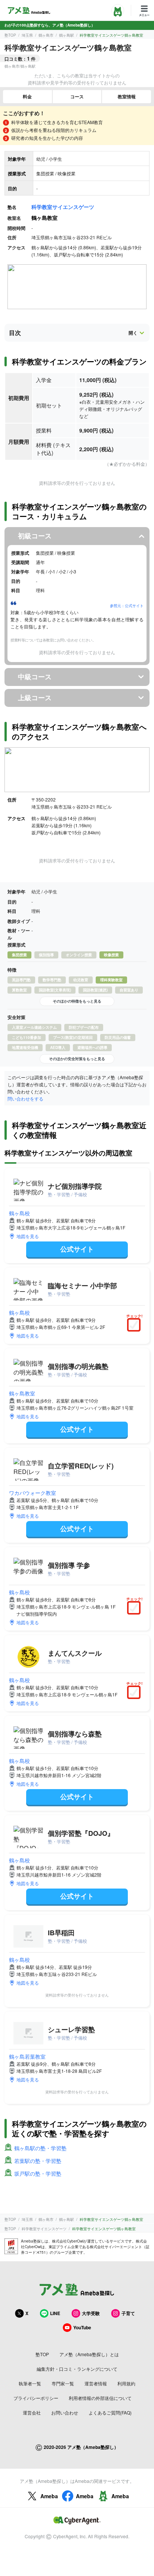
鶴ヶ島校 (19, 1213)
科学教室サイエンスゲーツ (63, 207)
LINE (55, 2313)
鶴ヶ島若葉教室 (27, 2056)
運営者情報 (96, 2383)
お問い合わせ (65, 2412)
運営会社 (32, 2412)
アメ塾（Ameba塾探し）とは (89, 2354)
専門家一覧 (63, 2383)
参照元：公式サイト (127, 606)
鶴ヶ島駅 (67, 35)
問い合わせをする (25, 1098)
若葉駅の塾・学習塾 (38, 2161)
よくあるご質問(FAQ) (110, 2412)
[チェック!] (136, 1326)
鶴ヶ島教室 (22, 1393)
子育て (128, 2313)
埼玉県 (27, 35)
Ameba (49, 2496)
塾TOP (10, 35)
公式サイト (77, 1249)
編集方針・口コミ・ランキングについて (77, 2369)
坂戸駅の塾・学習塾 (38, 2173)
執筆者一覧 (30, 2383)
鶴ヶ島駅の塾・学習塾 (40, 2148)
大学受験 (91, 2313)
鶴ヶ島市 (46, 35)
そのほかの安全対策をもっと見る (77, 1059)
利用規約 (126, 2383)
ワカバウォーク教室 (33, 1493)
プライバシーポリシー (36, 2398)
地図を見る (28, 1236)
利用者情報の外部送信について (100, 2398)
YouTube (82, 2327)
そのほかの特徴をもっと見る (77, 1001)
